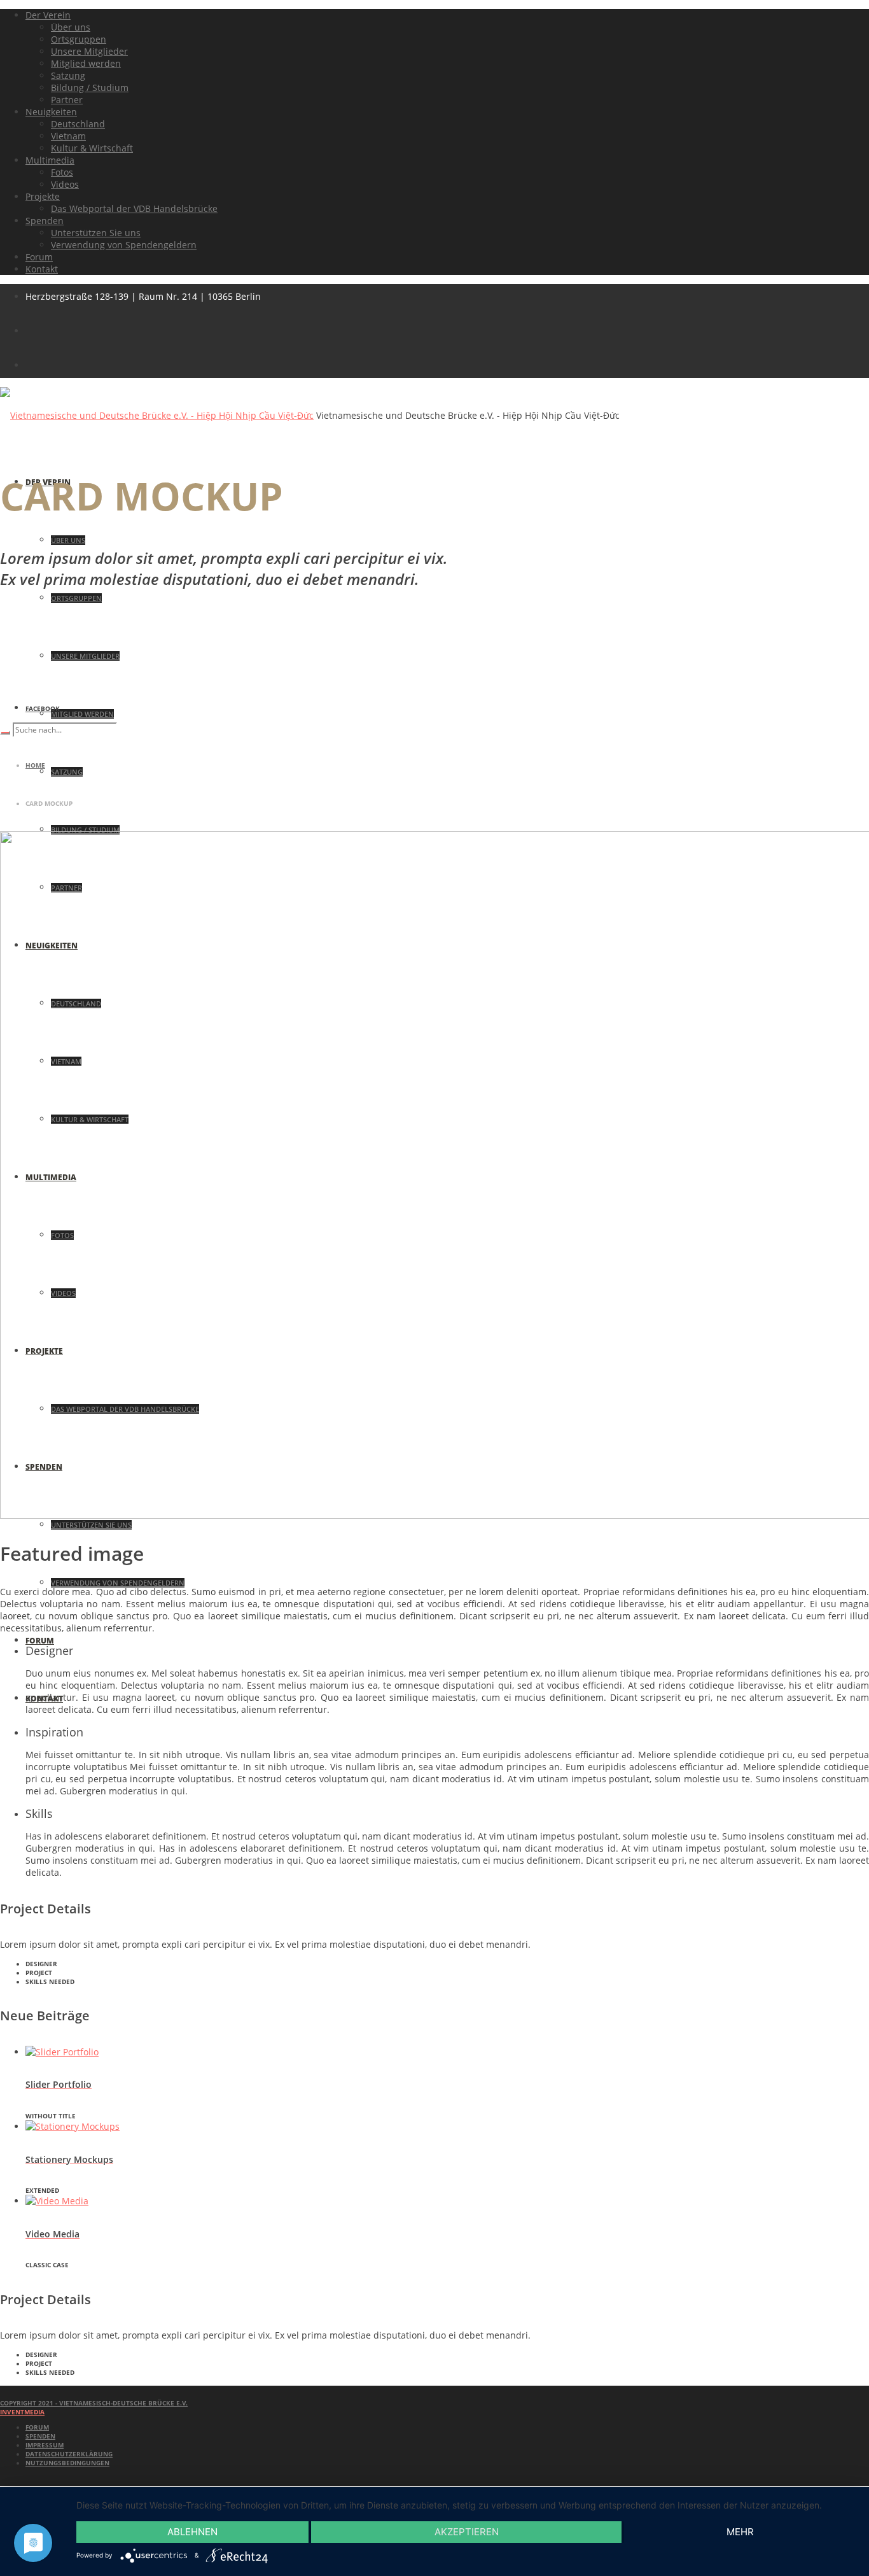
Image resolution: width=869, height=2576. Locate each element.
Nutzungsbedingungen (67, 2463)
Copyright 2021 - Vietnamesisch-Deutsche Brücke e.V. (94, 2403)
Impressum (45, 2445)
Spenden (40, 2436)
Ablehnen (192, 2532)
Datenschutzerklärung (69, 2454)
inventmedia (22, 2412)
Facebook (43, 708)
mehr (740, 2532)
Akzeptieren (467, 2532)
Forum (37, 2427)
